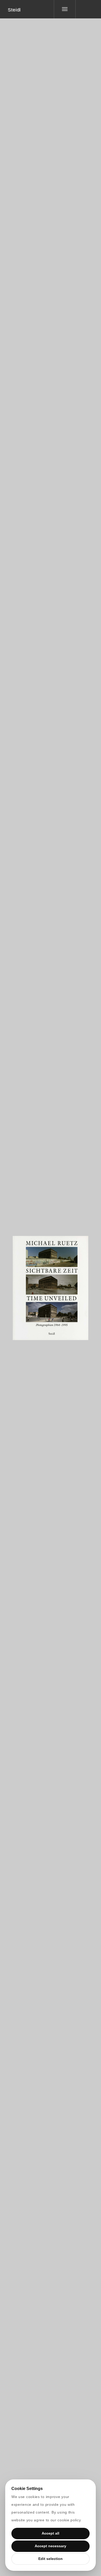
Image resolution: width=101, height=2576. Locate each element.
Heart (31, 1285)
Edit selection (51, 2559)
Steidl (14, 10)
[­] (84, 9)
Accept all (51, 2533)
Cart (70, 1285)
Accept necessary (51, 2546)
